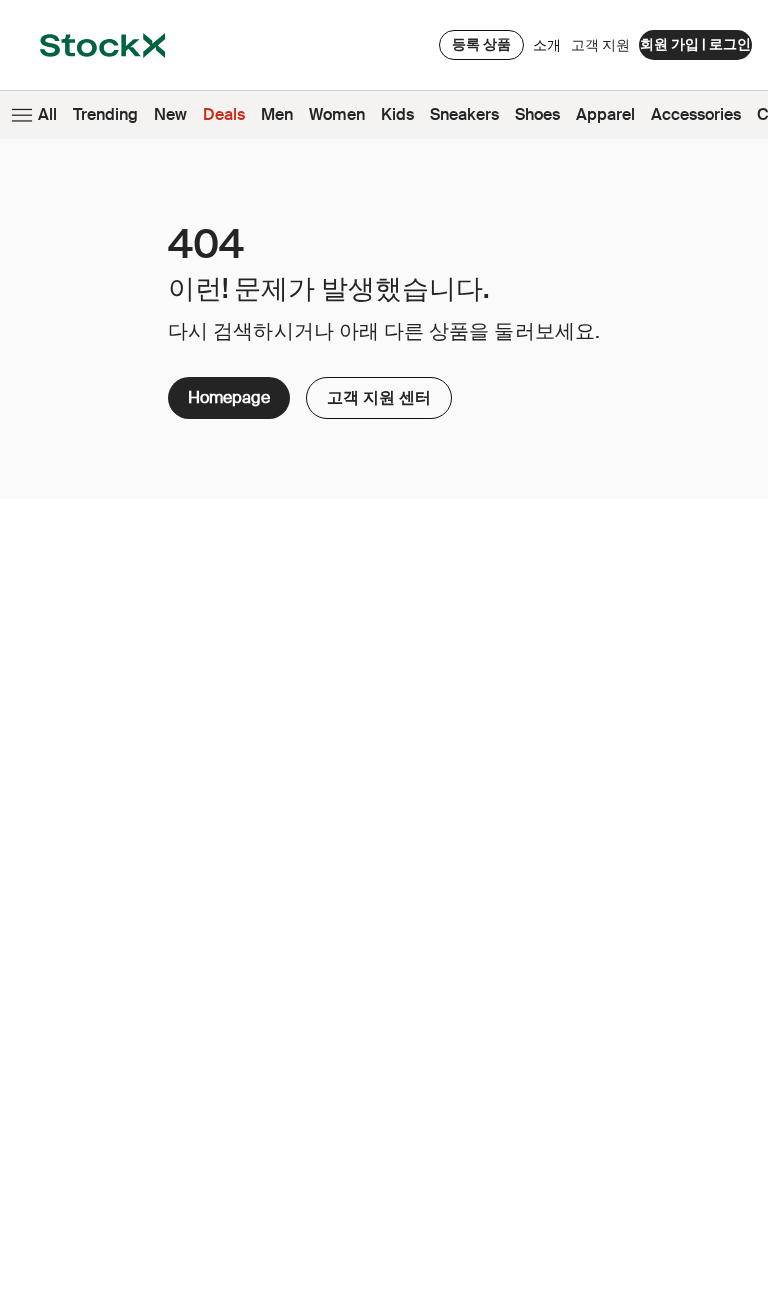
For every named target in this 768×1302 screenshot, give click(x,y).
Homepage (229, 397)
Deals (224, 114)
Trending (105, 114)
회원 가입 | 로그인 (695, 44)
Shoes (537, 114)
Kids (397, 114)
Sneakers (464, 114)
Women (337, 114)
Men (277, 114)
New (170, 114)
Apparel (605, 114)
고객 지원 (600, 45)
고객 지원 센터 (370, 392)
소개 (547, 50)
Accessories (696, 114)
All (47, 114)
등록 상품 (481, 44)
